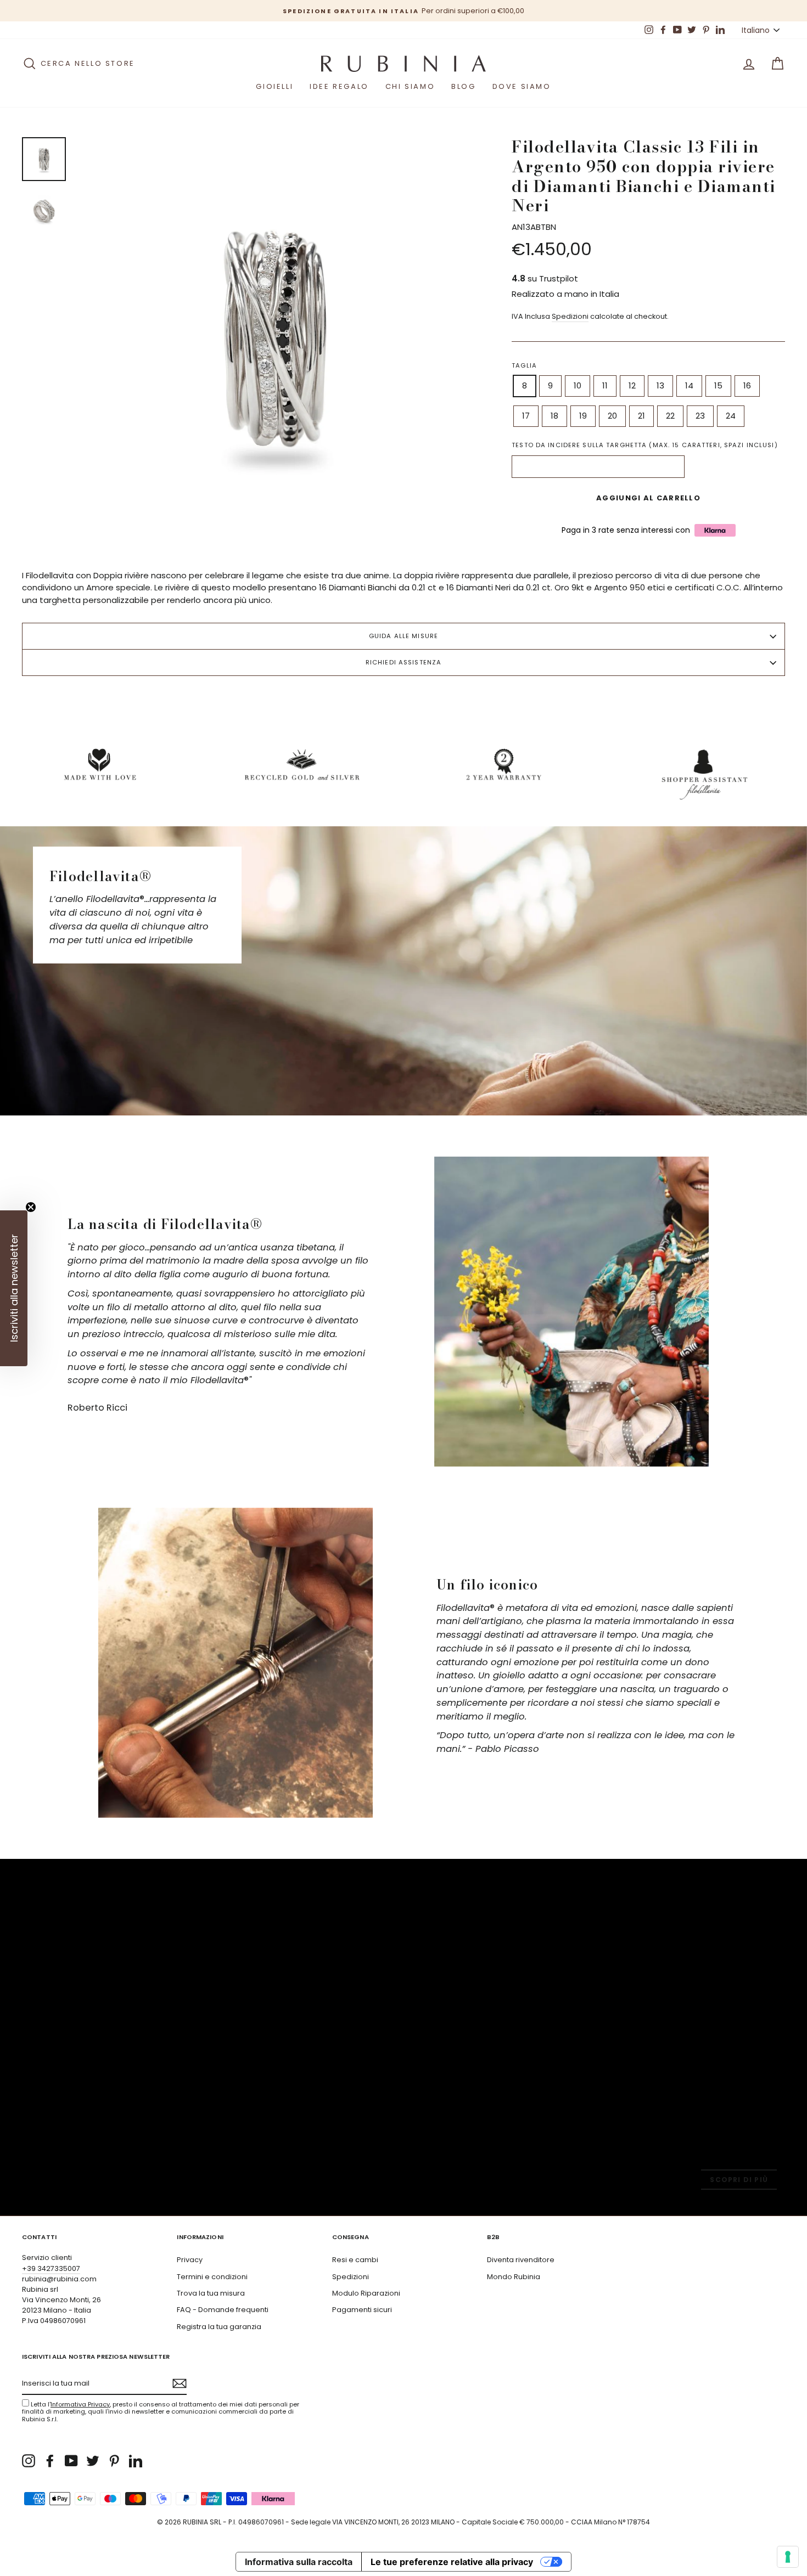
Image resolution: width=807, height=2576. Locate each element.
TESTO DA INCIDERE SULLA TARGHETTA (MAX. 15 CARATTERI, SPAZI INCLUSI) (645, 445)
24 (731, 416)
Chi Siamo (410, 86)
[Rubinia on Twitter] (93, 2461)
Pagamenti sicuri (362, 2310)
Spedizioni (570, 316)
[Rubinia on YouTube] (71, 2461)
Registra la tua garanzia (219, 2327)
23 (700, 416)
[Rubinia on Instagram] (29, 2461)
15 (718, 385)
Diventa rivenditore (521, 2260)
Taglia (524, 365)
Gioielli (274, 86)
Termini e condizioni (212, 2277)
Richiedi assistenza (403, 662)
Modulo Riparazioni (366, 2293)
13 (660, 385)
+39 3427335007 (51, 2268)
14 (689, 385)
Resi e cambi (355, 2260)
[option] (403, 11)
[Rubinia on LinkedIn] (136, 2461)
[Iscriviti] (180, 2383)
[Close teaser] (31, 1207)
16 (747, 385)
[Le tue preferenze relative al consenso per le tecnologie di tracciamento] (788, 2557)
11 (605, 385)
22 (670, 416)
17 (526, 416)
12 (632, 385)
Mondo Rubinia (514, 2277)
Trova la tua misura (211, 2293)
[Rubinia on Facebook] (50, 2461)
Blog (463, 86)
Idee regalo (339, 86)
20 (612, 416)
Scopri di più (739, 2180)
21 (641, 416)
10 (578, 385)
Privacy (190, 2260)
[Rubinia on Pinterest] (114, 2461)
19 (583, 416)
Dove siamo (522, 86)
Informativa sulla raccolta (299, 2562)
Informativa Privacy (80, 2404)
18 (554, 416)
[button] (14, 1288)
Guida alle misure (403, 636)
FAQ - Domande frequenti (223, 2310)
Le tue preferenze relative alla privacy (452, 2562)
